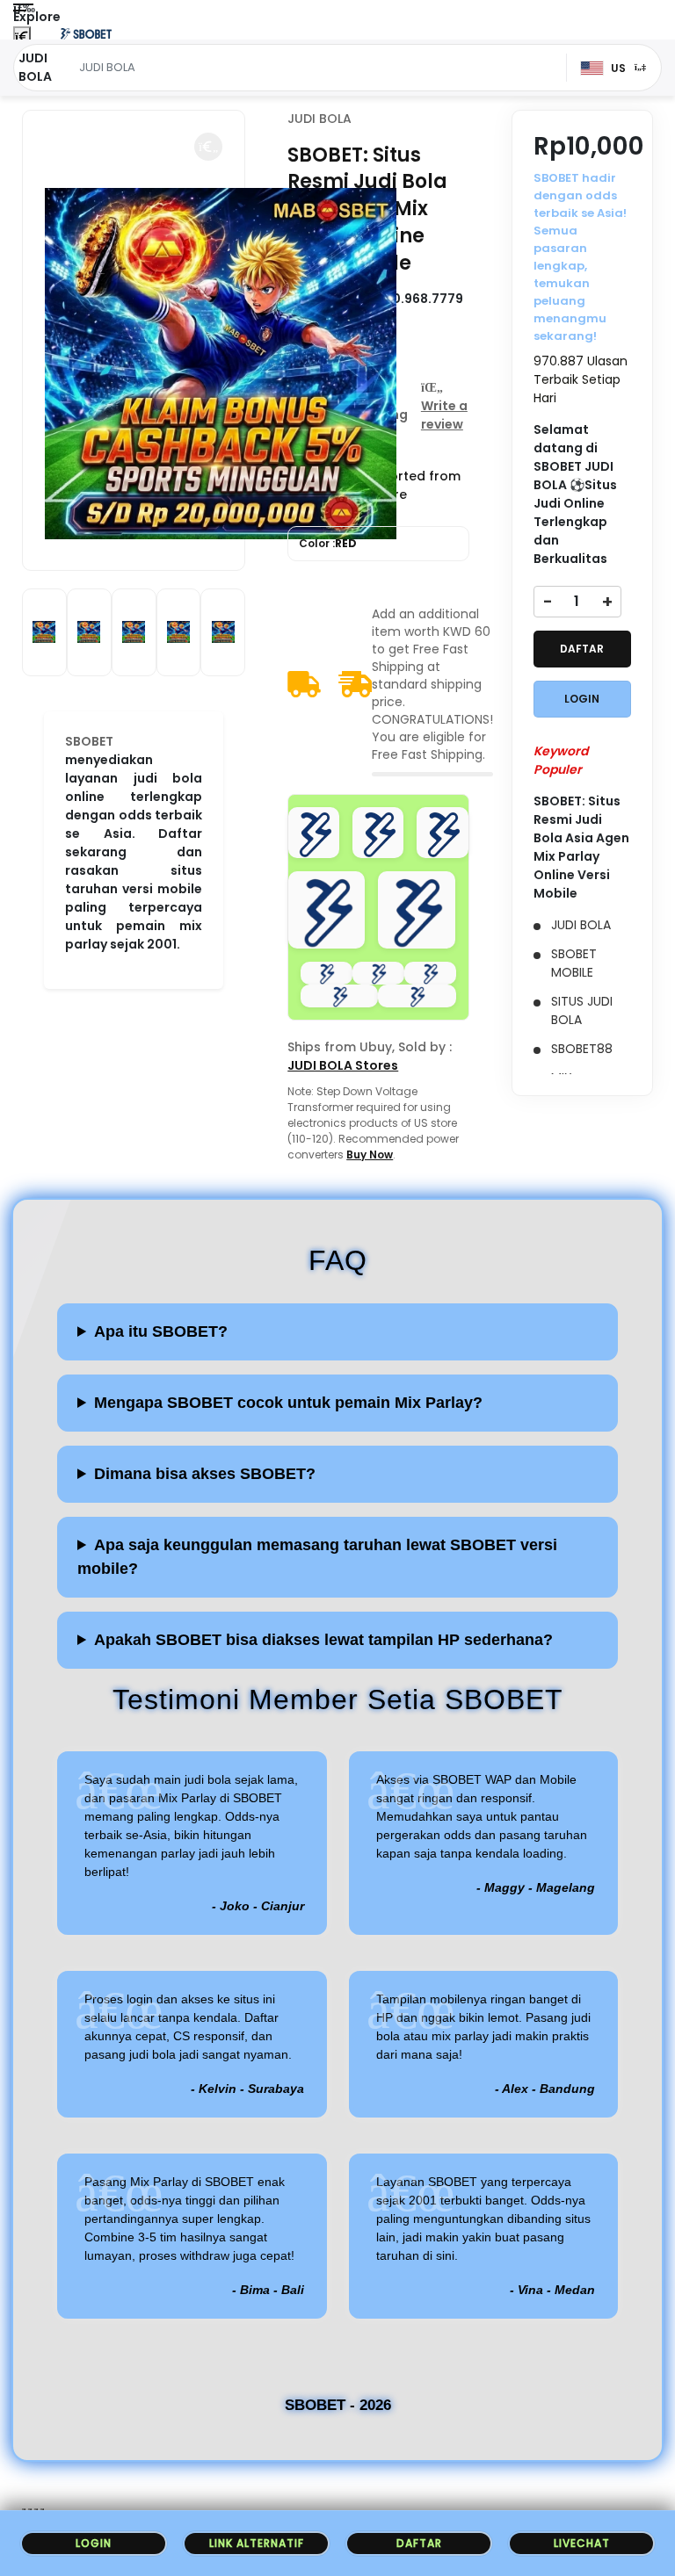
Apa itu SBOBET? (161, 1331)
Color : (328, 543)
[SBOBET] (86, 33)
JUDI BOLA (319, 119)
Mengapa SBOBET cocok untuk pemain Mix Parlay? (288, 1403)
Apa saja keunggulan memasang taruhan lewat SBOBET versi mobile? (317, 1557)
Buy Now (370, 1155)
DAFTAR (582, 649)
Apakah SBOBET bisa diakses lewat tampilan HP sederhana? (323, 1640)
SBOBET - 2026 (338, 2405)
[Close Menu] (22, 37)
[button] (208, 147)
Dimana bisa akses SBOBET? (205, 1474)
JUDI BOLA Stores (343, 1065)
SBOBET (89, 741)
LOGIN (582, 699)
